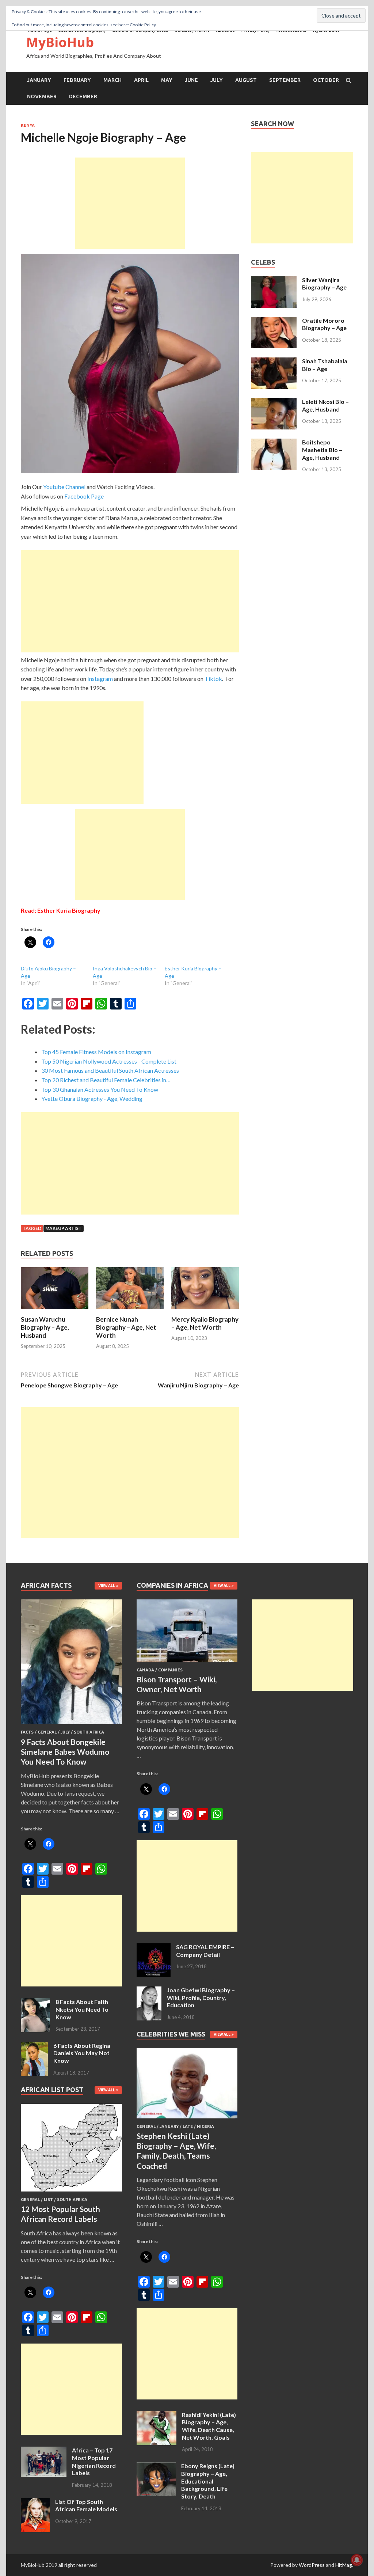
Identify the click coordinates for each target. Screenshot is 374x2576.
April (141, 80)
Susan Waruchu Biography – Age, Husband (45, 1327)
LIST (48, 2200)
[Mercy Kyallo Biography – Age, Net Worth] (205, 1311)
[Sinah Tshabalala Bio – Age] (274, 362)
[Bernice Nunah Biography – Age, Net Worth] (130, 1311)
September (285, 80)
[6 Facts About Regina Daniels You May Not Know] (34, 2046)
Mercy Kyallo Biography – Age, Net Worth (205, 1323)
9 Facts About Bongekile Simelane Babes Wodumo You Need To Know (65, 1752)
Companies (170, 1670)
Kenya (28, 125)
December (83, 96)
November (42, 96)
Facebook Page (84, 496)
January (39, 80)
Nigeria (205, 2126)
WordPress (312, 2565)
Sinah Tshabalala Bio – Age (325, 365)
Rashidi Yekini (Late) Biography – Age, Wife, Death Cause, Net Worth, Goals (209, 2426)
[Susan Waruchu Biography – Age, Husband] (55, 1311)
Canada (145, 1670)
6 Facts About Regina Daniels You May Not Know (82, 2053)
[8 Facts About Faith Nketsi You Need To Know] (35, 2002)
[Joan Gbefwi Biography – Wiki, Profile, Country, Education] (149, 1991)
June (191, 80)
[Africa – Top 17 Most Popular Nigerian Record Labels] (44, 2451)
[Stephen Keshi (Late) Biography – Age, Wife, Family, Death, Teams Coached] (187, 2120)
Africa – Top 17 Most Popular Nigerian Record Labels (94, 2461)
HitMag (344, 2565)
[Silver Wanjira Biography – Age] (274, 281)
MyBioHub (60, 42)
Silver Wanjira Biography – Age (324, 284)
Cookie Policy (143, 25)
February (77, 80)
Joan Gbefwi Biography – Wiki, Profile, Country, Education (201, 1998)
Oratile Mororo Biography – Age (324, 324)
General (47, 1732)
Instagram (100, 679)
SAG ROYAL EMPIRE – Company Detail (205, 1951)
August (246, 80)
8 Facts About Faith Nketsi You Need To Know (82, 2009)
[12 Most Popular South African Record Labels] (71, 2193)
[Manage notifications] (357, 2560)
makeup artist (64, 1228)
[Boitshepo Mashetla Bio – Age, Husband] (274, 443)
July (217, 80)
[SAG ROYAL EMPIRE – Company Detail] (154, 1948)
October (326, 80)
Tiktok (213, 679)
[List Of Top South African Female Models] (35, 2502)
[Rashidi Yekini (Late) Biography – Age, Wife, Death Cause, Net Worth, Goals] (157, 2415)
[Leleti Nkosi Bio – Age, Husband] (274, 402)
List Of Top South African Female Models (86, 2505)
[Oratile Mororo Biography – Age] (274, 321)
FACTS (27, 1732)
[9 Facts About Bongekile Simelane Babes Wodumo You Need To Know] (71, 1725)
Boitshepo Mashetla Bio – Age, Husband (322, 450)
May (167, 80)
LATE (188, 2126)
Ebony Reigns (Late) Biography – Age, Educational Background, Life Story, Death (208, 2481)
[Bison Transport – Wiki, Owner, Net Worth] (187, 1663)
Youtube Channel (64, 487)
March (112, 80)
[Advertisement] (130, 203)
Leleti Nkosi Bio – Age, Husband (325, 405)
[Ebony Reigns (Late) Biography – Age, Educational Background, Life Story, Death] (156, 2467)
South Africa (89, 1732)
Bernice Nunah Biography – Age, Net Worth (126, 1327)
